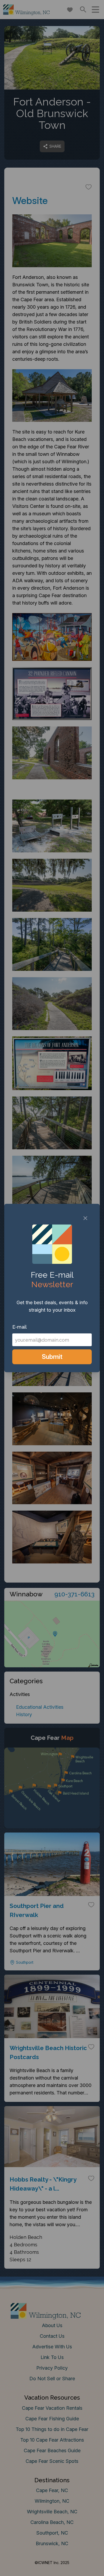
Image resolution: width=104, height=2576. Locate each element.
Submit (52, 1357)
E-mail (19, 1327)
